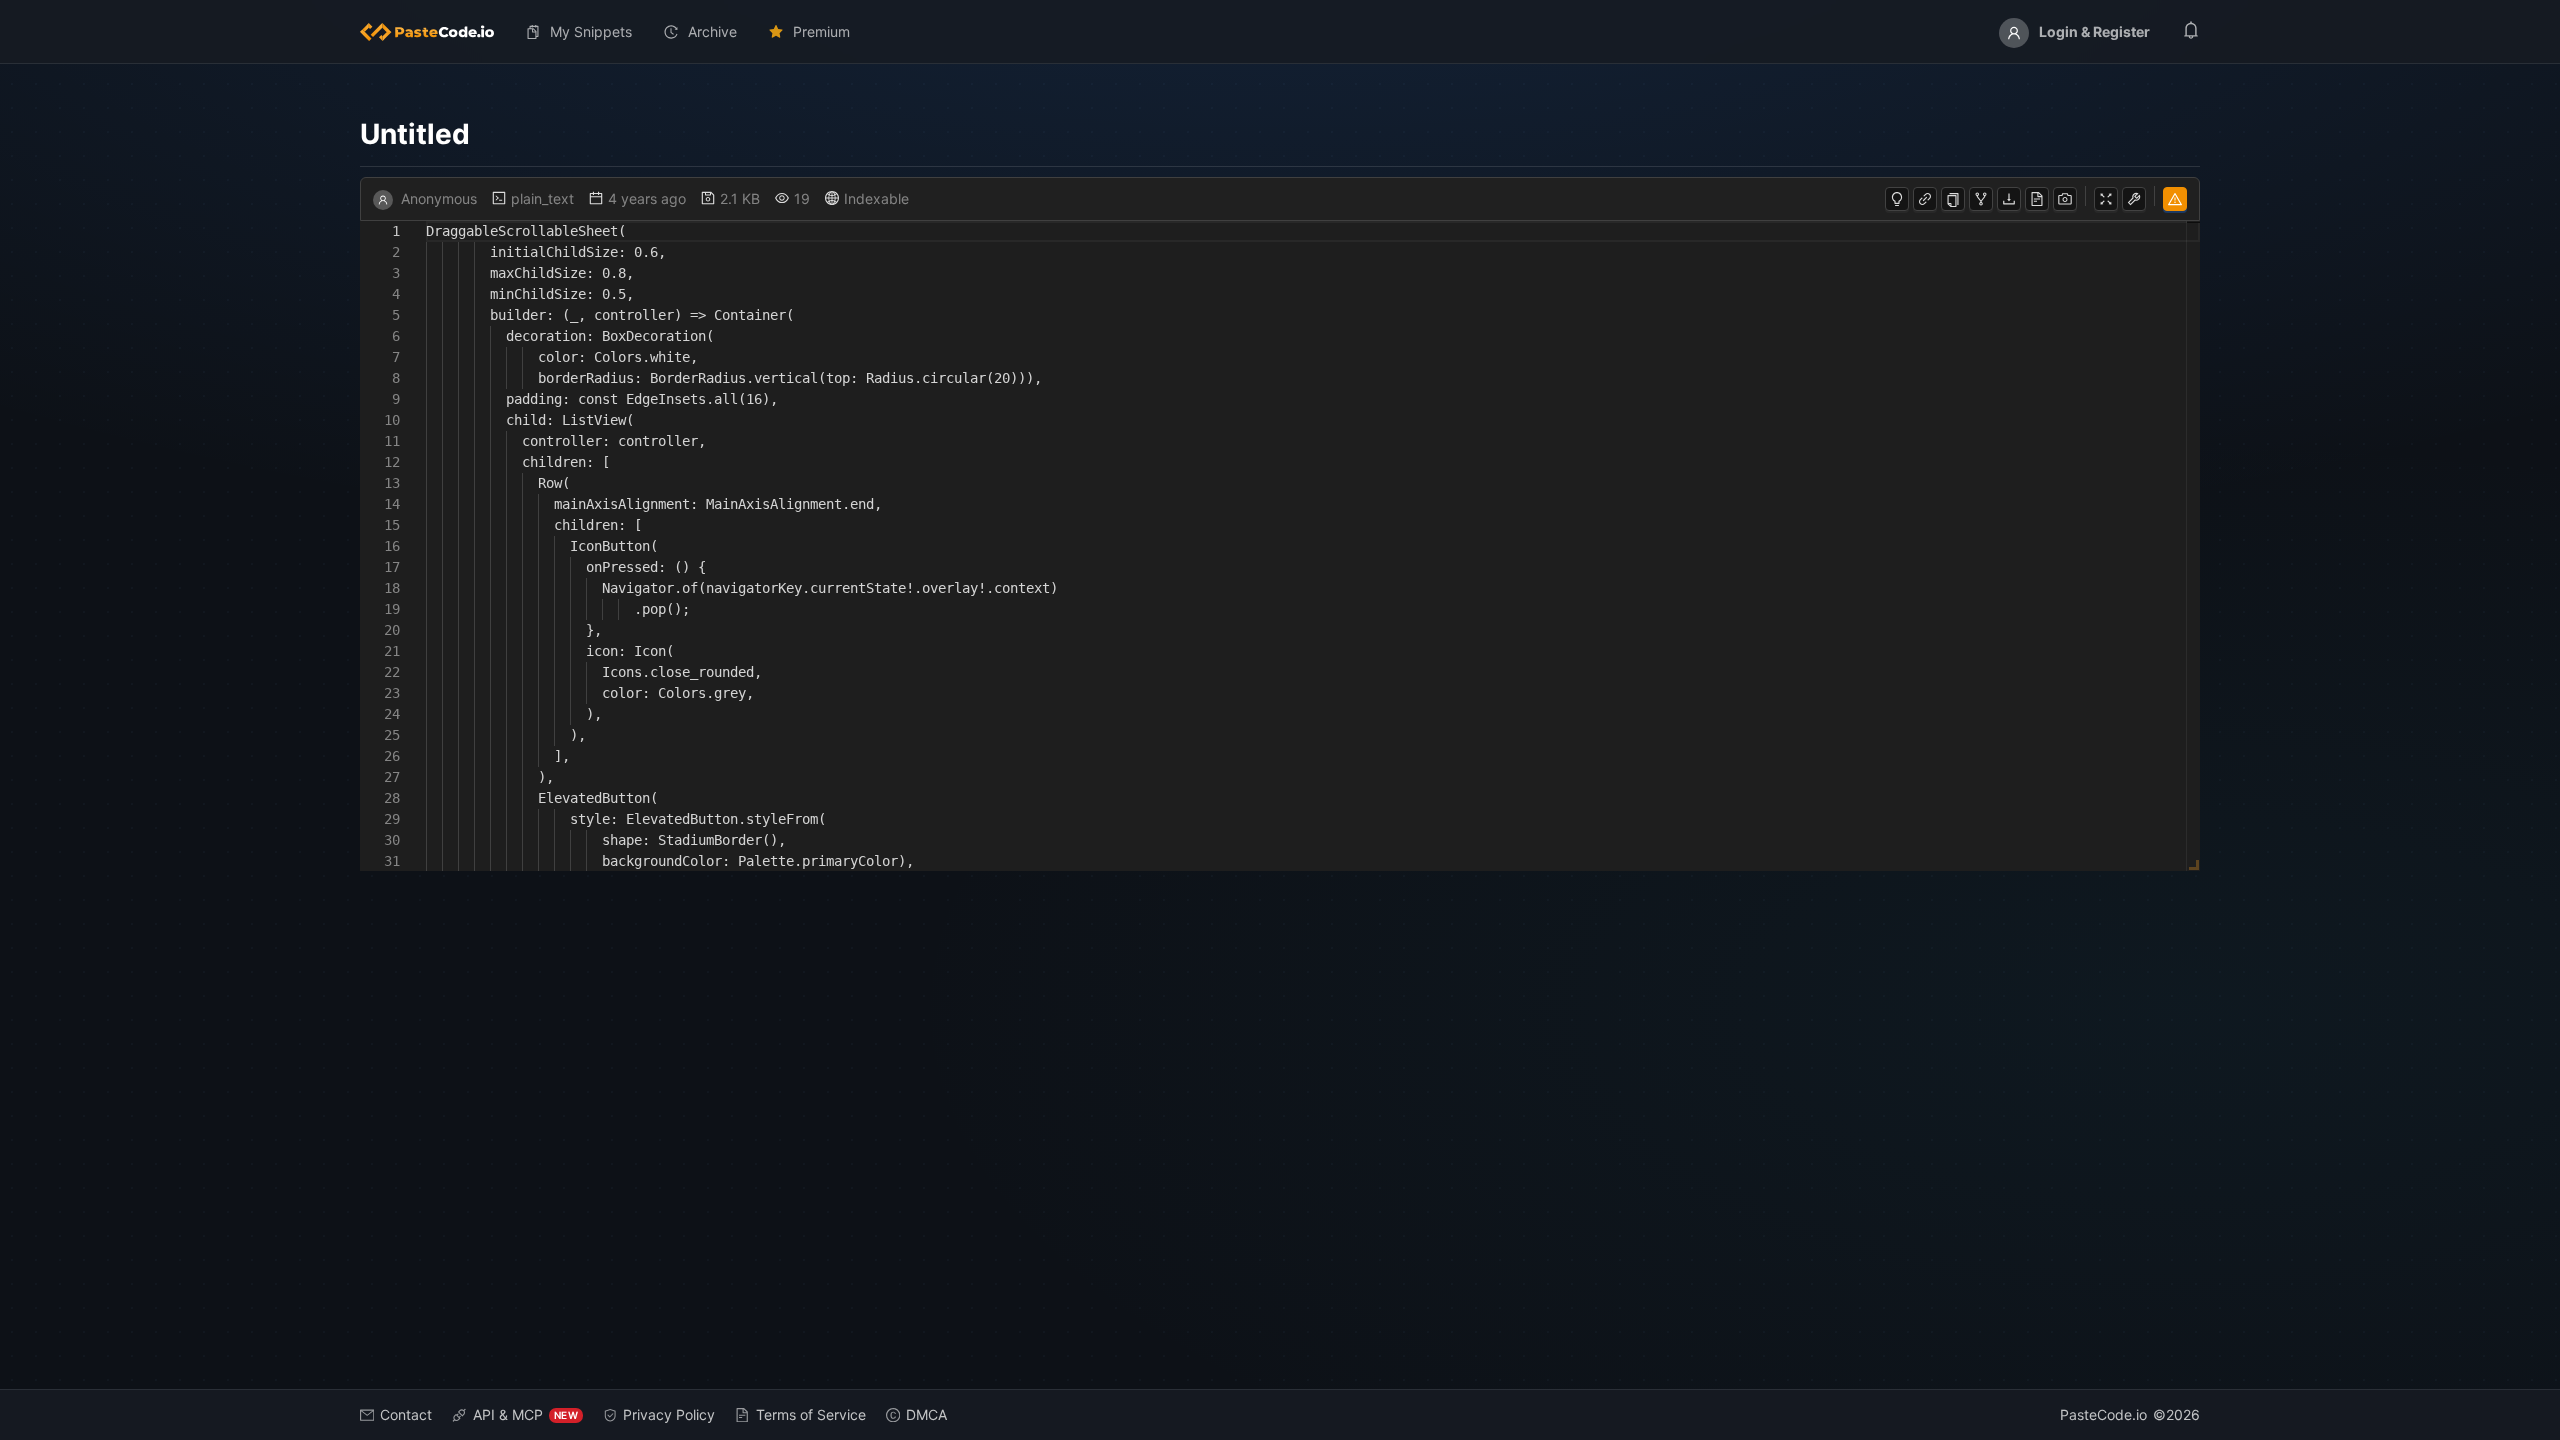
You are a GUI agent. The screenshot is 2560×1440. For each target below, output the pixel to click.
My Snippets (591, 31)
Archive (712, 31)
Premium (821, 31)
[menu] (1280, 32)
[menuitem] (435, 32)
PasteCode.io (2103, 1414)
